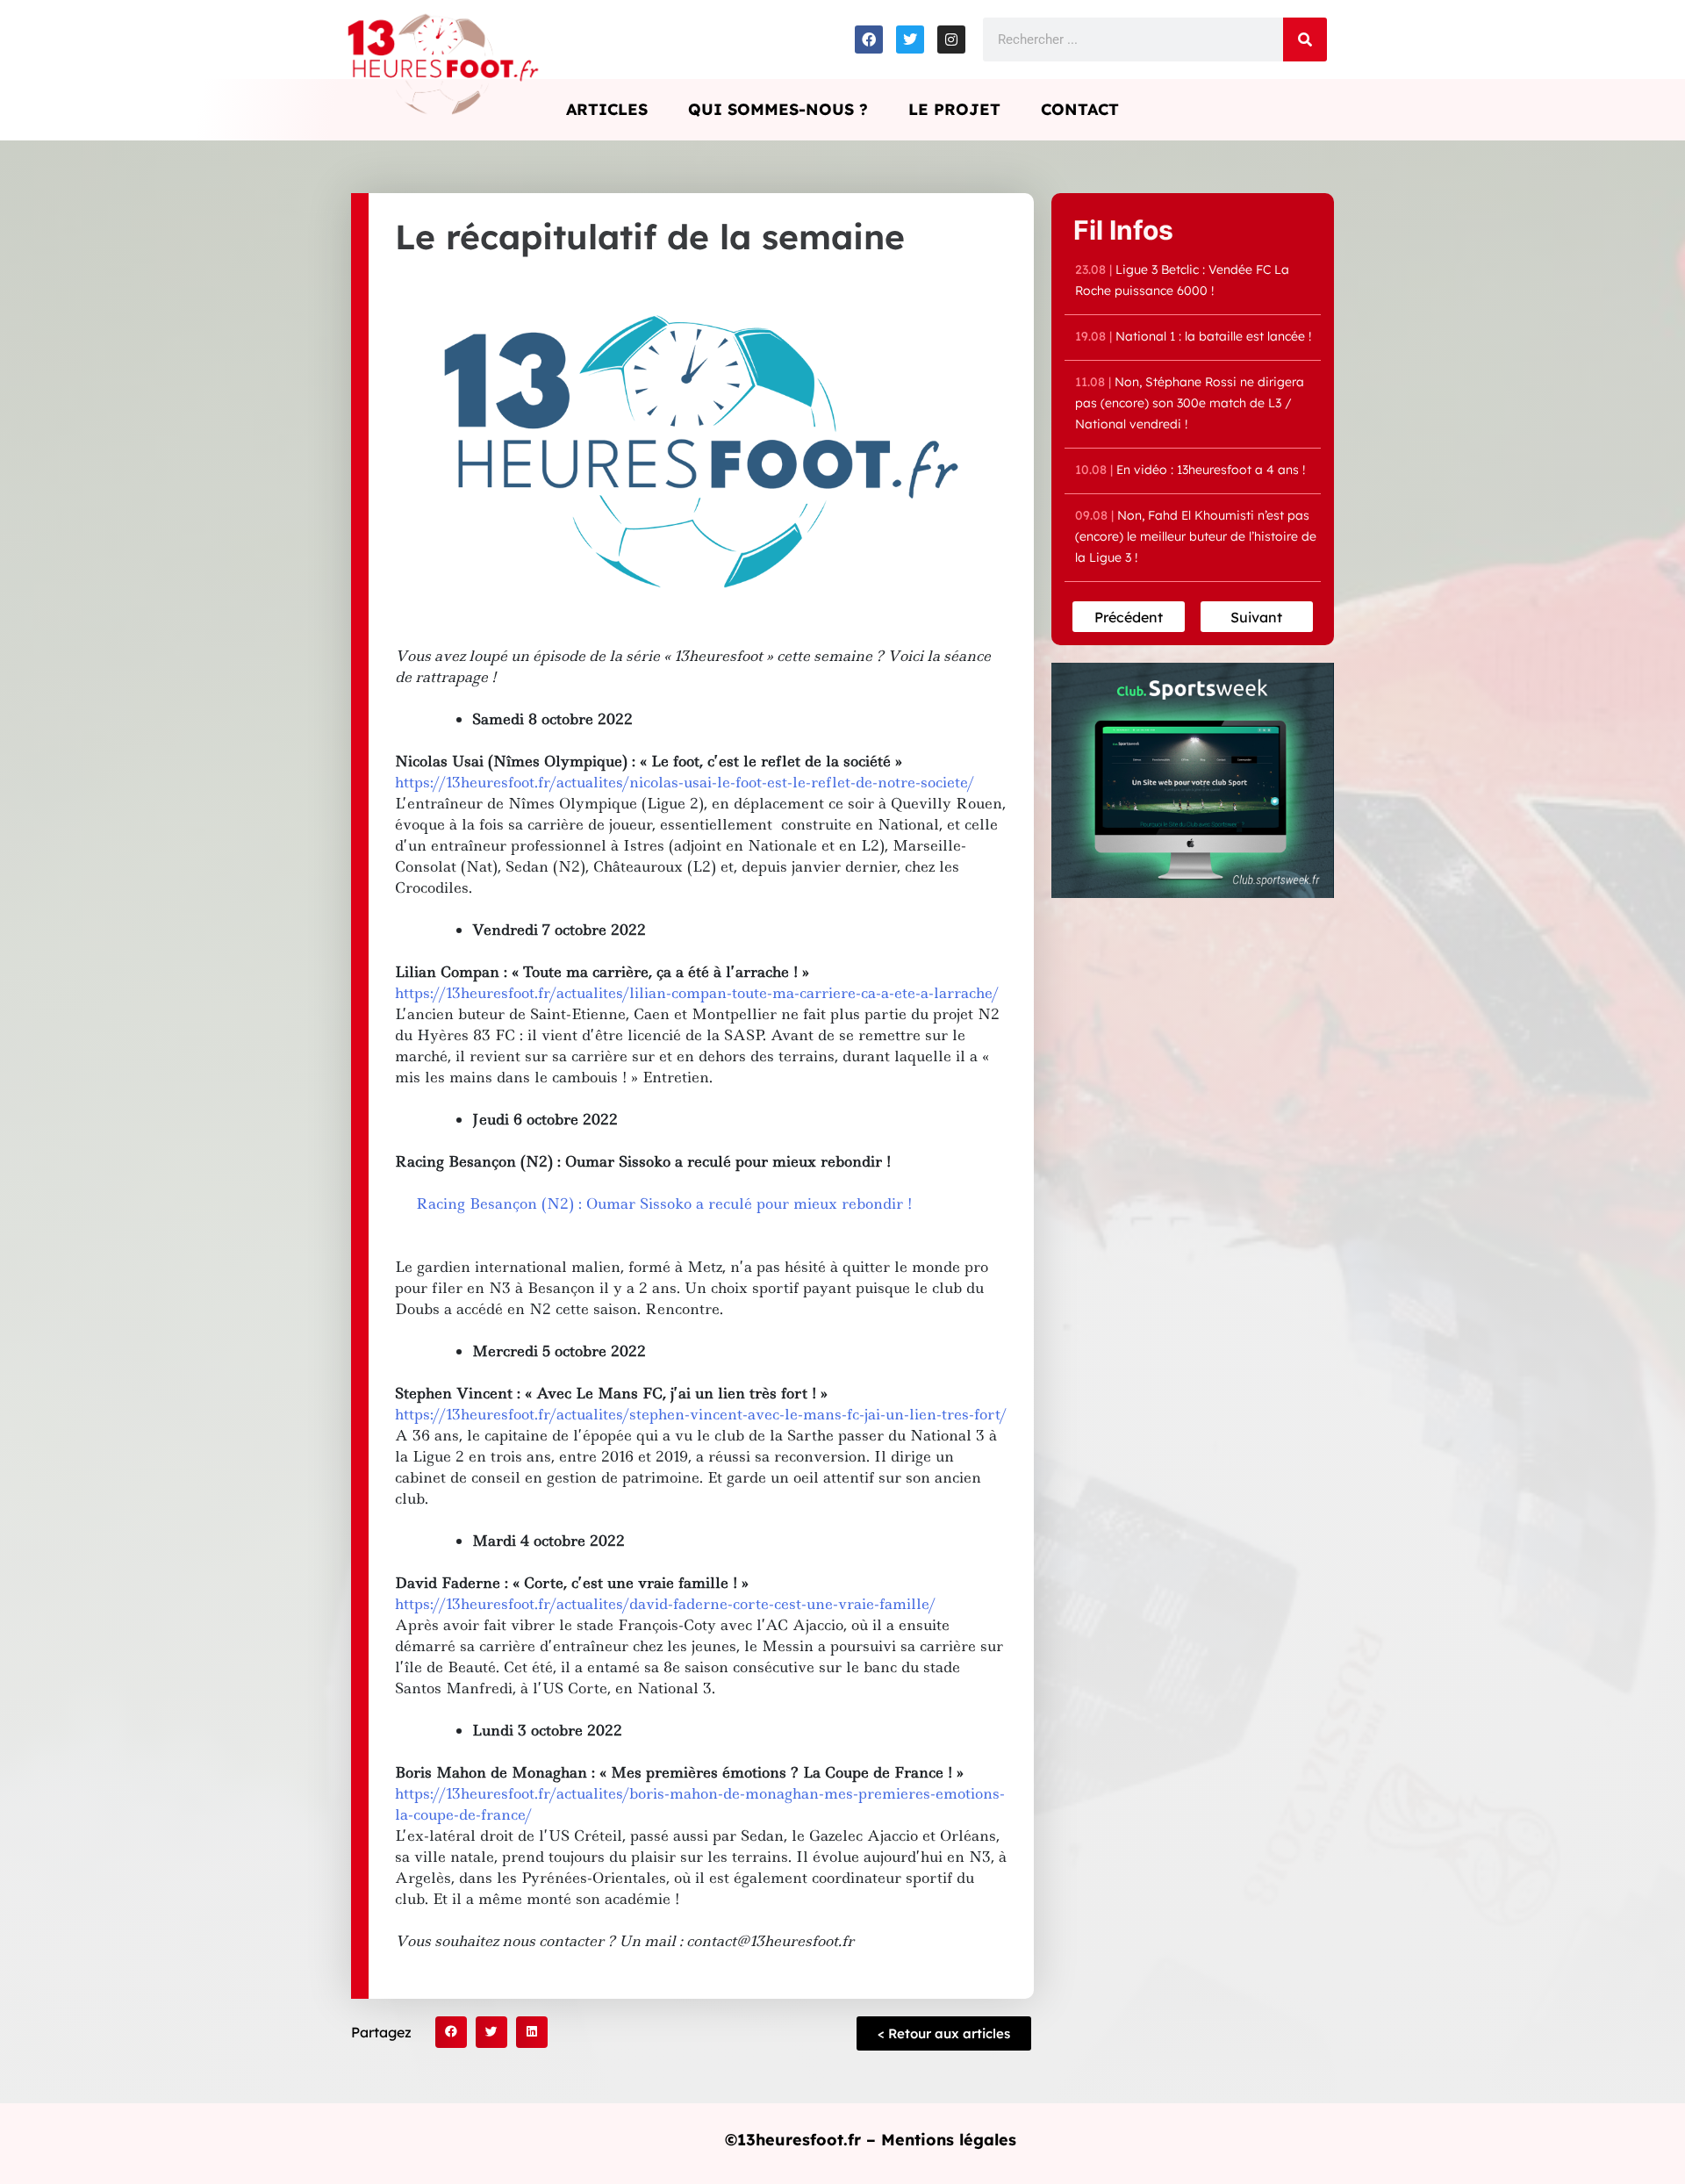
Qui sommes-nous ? (778, 109)
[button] (451, 2032)
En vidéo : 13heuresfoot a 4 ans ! (1190, 470)
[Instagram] (951, 40)
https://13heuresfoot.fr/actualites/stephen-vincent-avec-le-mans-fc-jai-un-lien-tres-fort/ (701, 1414)
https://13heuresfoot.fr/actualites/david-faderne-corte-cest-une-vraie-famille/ (665, 1604)
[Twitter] (910, 40)
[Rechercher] (1305, 40)
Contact (1080, 109)
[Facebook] (869, 40)
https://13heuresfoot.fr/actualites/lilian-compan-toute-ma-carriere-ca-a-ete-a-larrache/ (697, 993)
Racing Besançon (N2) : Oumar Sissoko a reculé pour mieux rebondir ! (664, 1203)
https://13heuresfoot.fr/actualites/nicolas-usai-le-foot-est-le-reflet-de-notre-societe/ (685, 782)
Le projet (954, 109)
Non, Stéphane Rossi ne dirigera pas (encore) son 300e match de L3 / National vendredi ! (1190, 403)
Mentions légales (949, 2140)
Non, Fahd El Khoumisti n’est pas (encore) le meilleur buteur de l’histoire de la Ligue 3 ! (1196, 536)
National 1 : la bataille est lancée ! (1193, 336)
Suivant (1256, 617)
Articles (607, 109)
